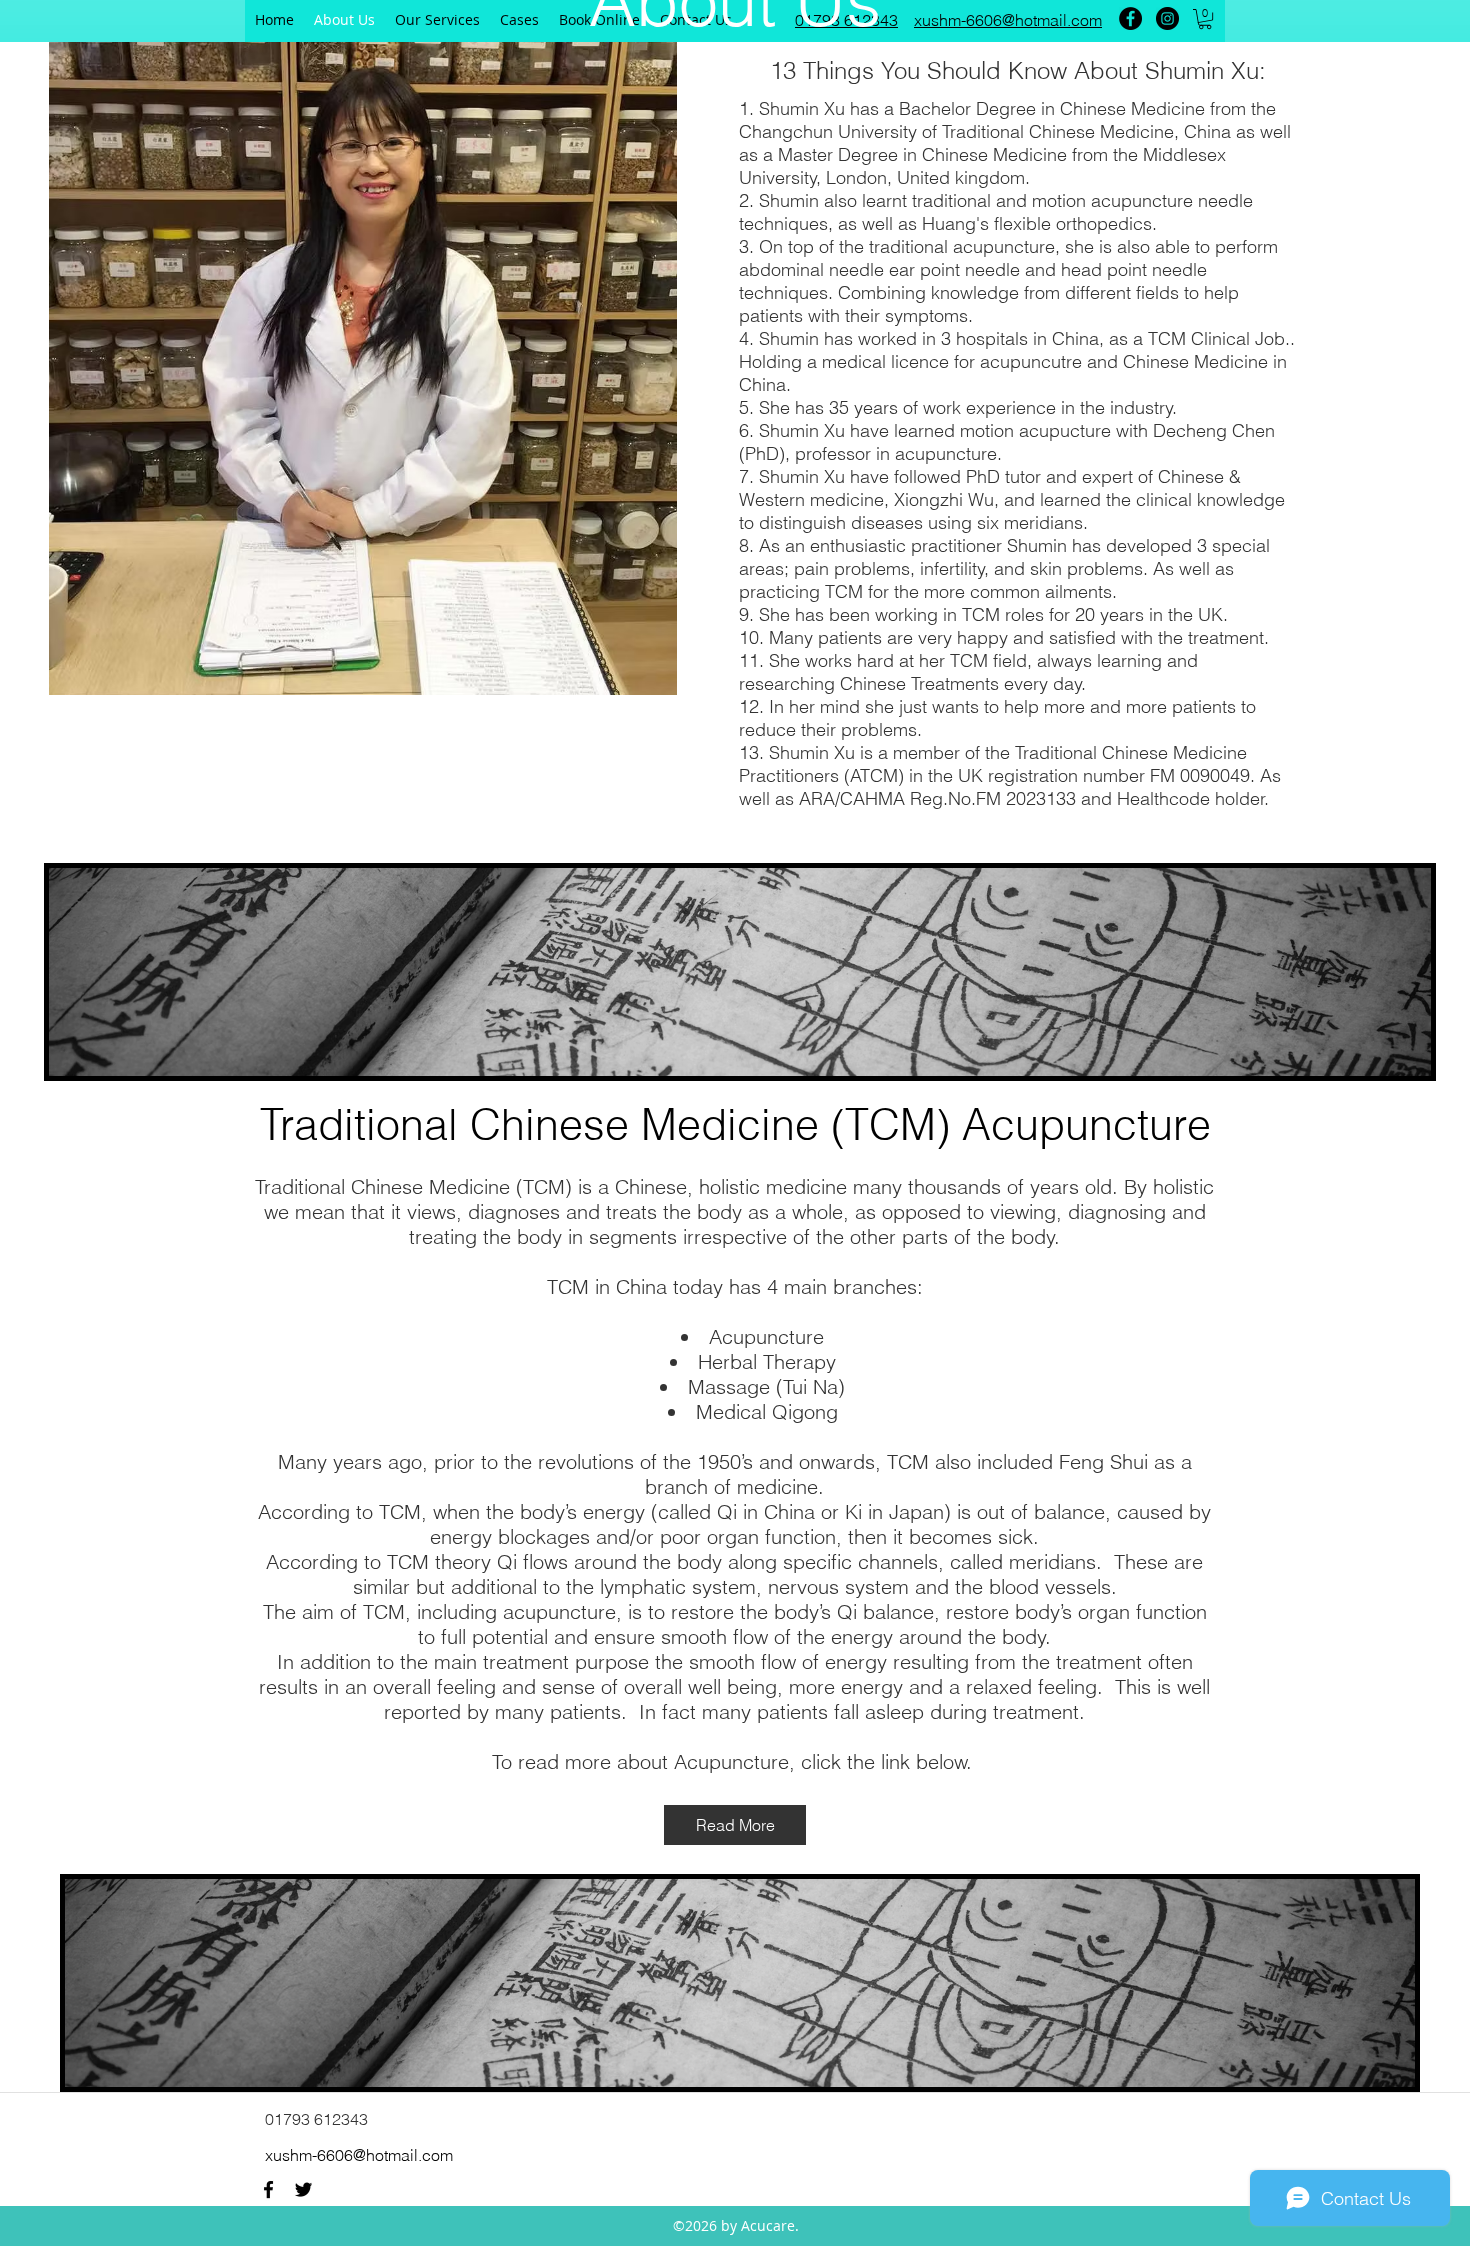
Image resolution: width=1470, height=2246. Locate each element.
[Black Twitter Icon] (303, 2189)
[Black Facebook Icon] (268, 2189)
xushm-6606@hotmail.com (359, 2155)
